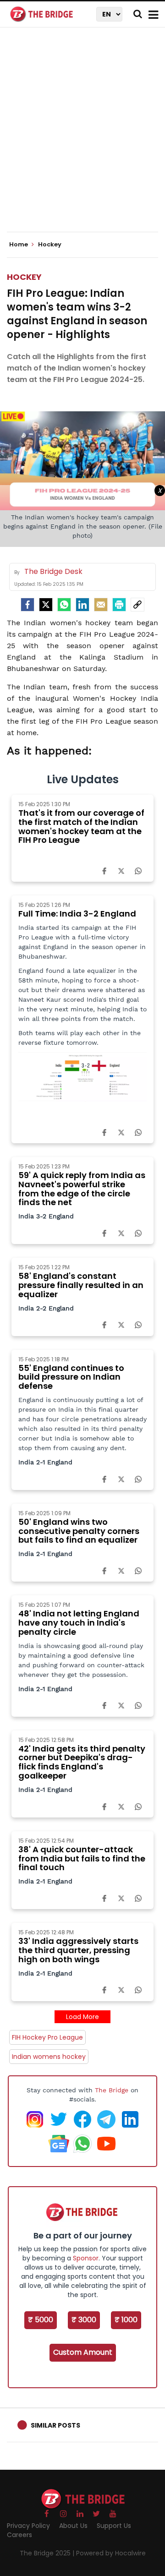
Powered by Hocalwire (111, 2553)
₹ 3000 (84, 2320)
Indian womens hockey (49, 2057)
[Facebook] (104, 870)
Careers (19, 2535)
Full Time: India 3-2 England (77, 914)
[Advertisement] (82, 137)
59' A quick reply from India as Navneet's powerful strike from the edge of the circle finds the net (82, 1189)
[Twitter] (46, 605)
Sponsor (86, 2258)
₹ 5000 (41, 2320)
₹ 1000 (126, 2320)
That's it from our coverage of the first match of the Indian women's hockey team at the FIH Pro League (81, 826)
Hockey (24, 277)
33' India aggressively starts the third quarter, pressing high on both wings (78, 1950)
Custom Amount (83, 2352)
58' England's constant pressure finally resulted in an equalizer (81, 1285)
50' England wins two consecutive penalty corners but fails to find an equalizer (79, 1531)
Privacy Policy (28, 2526)
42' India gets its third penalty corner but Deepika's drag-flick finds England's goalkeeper (82, 1762)
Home (19, 245)
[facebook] (27, 605)
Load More (82, 2017)
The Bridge (112, 2090)
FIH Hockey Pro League (47, 2037)
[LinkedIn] (82, 605)
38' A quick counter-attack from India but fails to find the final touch (82, 1858)
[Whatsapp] (64, 605)
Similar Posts (55, 2425)
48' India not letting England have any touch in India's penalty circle (79, 1623)
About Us (73, 2526)
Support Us (114, 2526)
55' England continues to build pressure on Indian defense (71, 1377)
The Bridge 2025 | (48, 2553)
